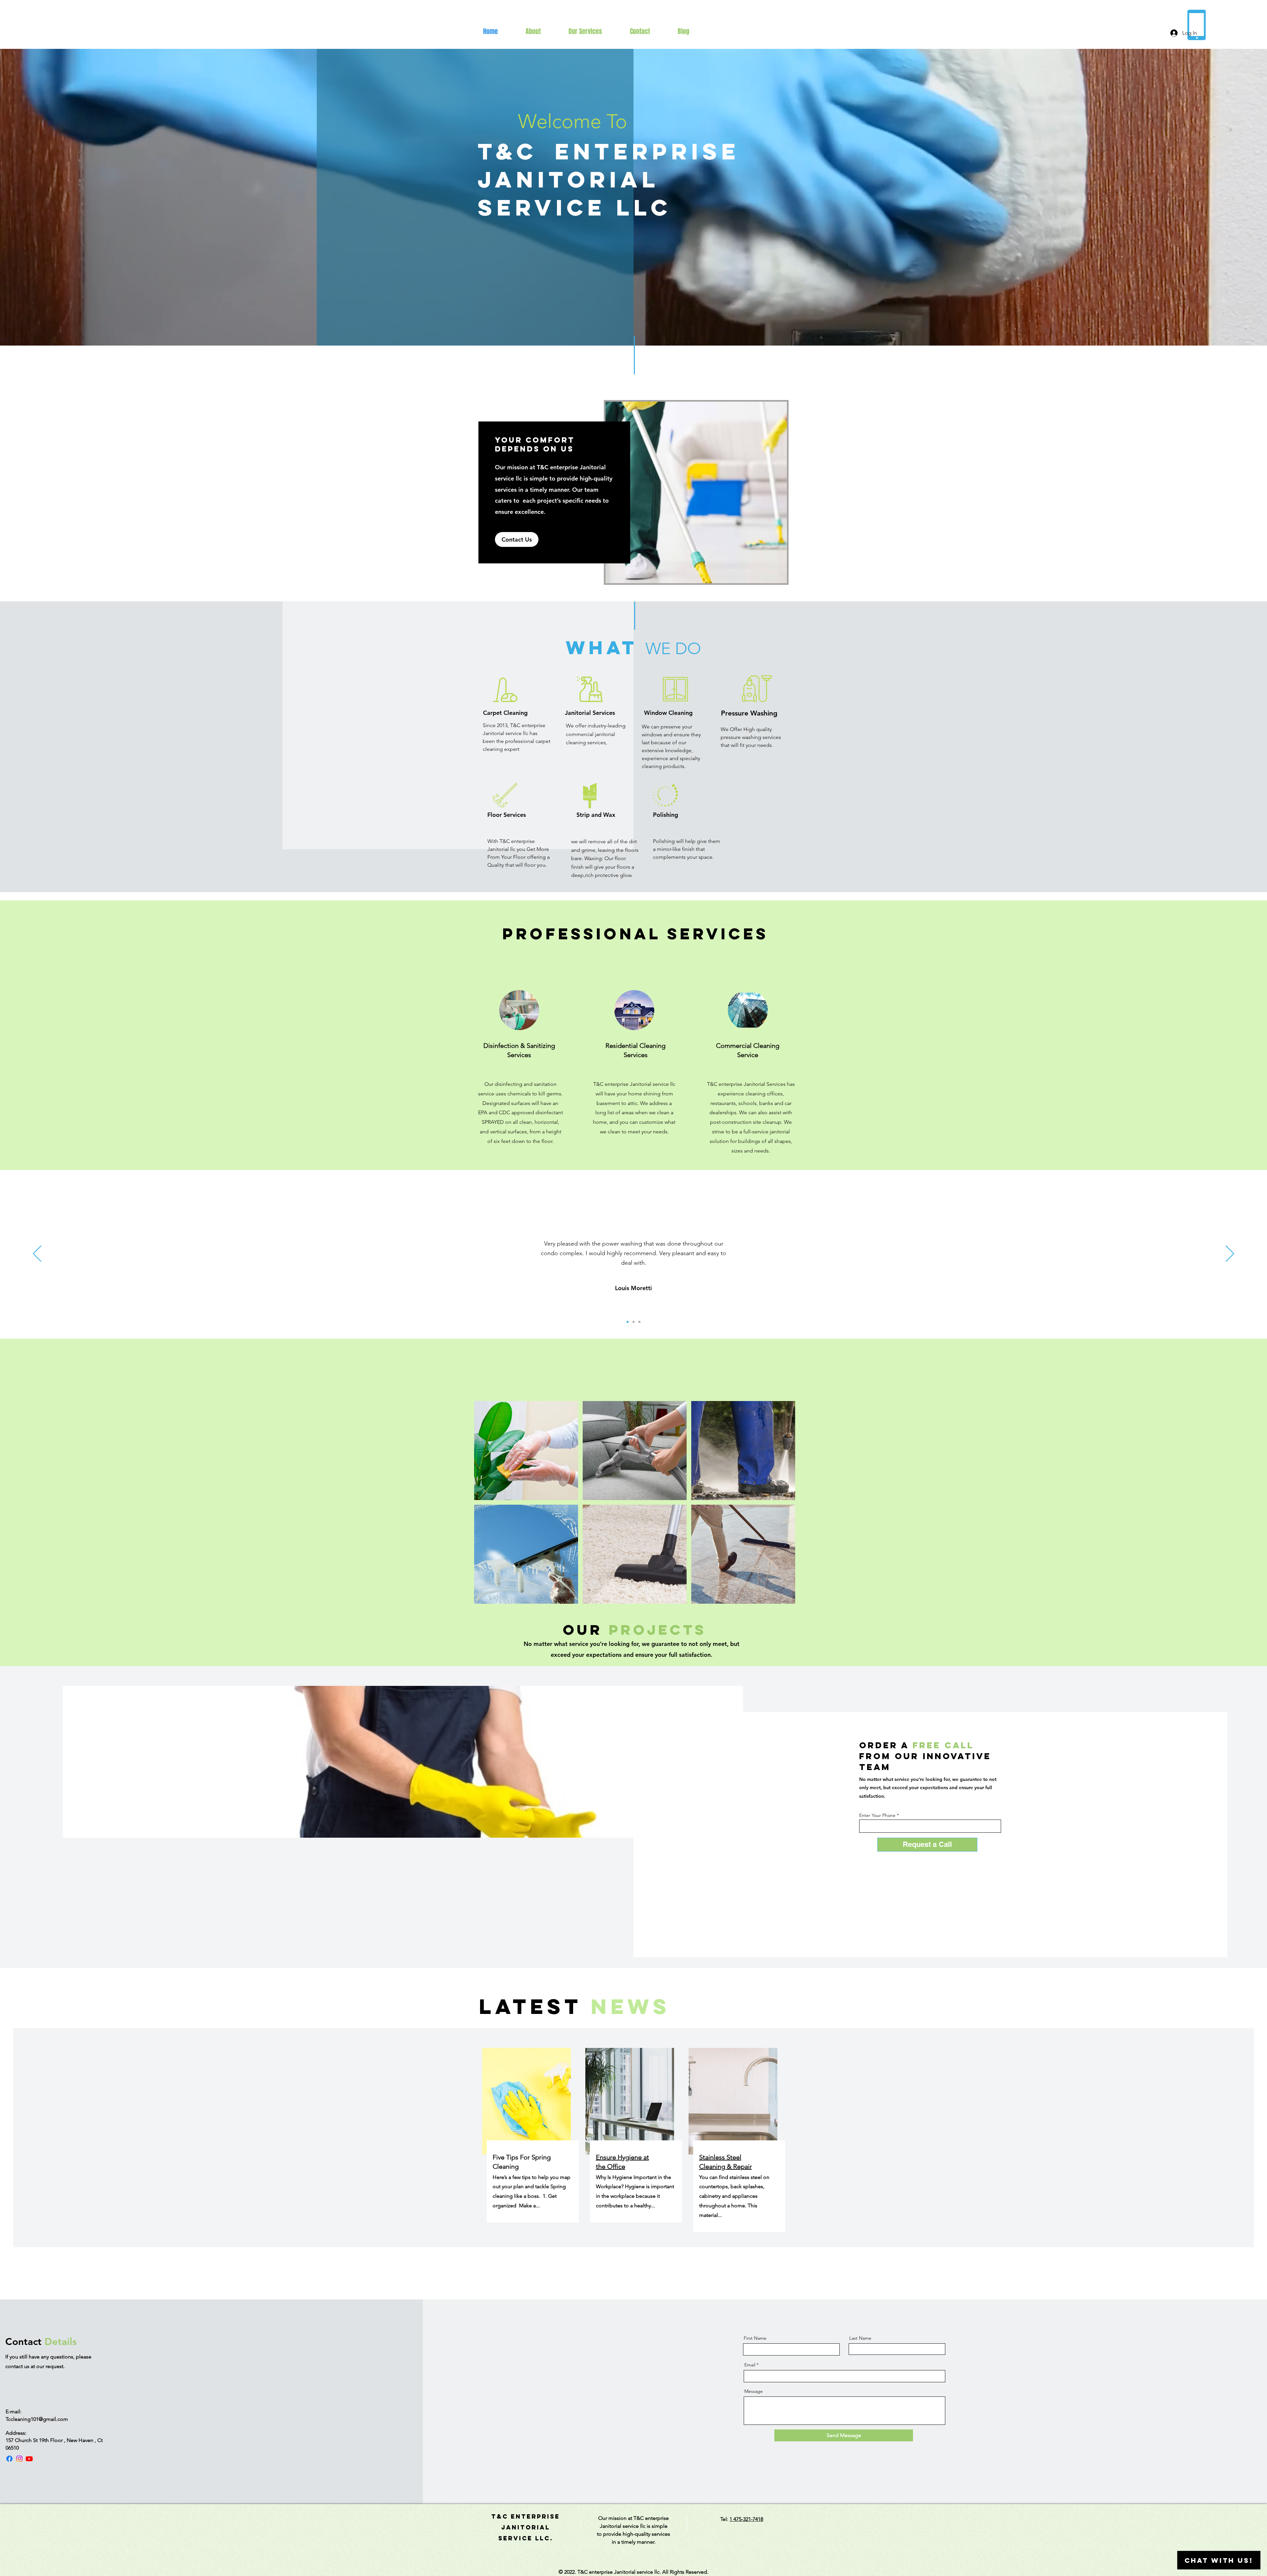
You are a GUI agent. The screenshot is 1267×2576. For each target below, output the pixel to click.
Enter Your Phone (877, 1815)
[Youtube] (29, 2459)
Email (750, 2365)
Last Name (860, 2338)
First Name (755, 2338)
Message (754, 2391)
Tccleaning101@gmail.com (37, 2419)
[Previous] (37, 1254)
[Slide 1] (628, 1322)
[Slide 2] (633, 1322)
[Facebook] (9, 2459)
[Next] (1230, 1254)
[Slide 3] (639, 1322)
